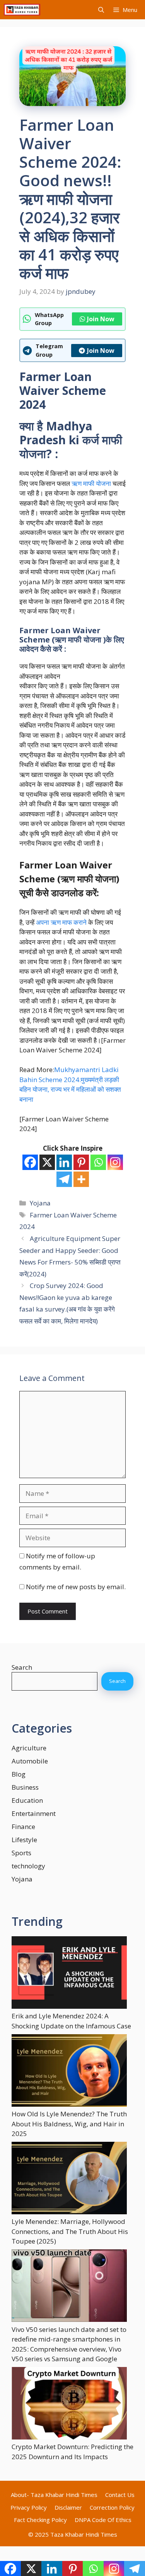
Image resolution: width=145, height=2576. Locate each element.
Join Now (101, 319)
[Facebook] (30, 1162)
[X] (47, 1162)
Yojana (40, 1203)
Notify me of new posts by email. (76, 1587)
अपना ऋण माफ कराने (61, 922)
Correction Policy (112, 2507)
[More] (81, 1179)
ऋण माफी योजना (91, 483)
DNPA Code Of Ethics (103, 2520)
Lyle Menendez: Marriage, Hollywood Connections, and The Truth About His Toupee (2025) (70, 2231)
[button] (101, 10)
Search (22, 1667)
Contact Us (120, 2495)
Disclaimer (68, 2507)
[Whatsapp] (98, 1162)
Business (25, 1787)
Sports (21, 1853)
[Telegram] (64, 1179)
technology (28, 1866)
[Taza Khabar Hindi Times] (22, 10)
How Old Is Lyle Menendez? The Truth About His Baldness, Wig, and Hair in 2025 (69, 2124)
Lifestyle (24, 1840)
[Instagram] (115, 1162)
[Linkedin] (64, 1162)
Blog (19, 1774)
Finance (23, 1827)
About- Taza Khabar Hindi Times (54, 2495)
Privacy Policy (29, 2507)
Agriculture (29, 1748)
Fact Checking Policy (40, 2520)
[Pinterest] (81, 1162)
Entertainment (34, 1813)
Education (27, 1800)
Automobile (30, 1761)
